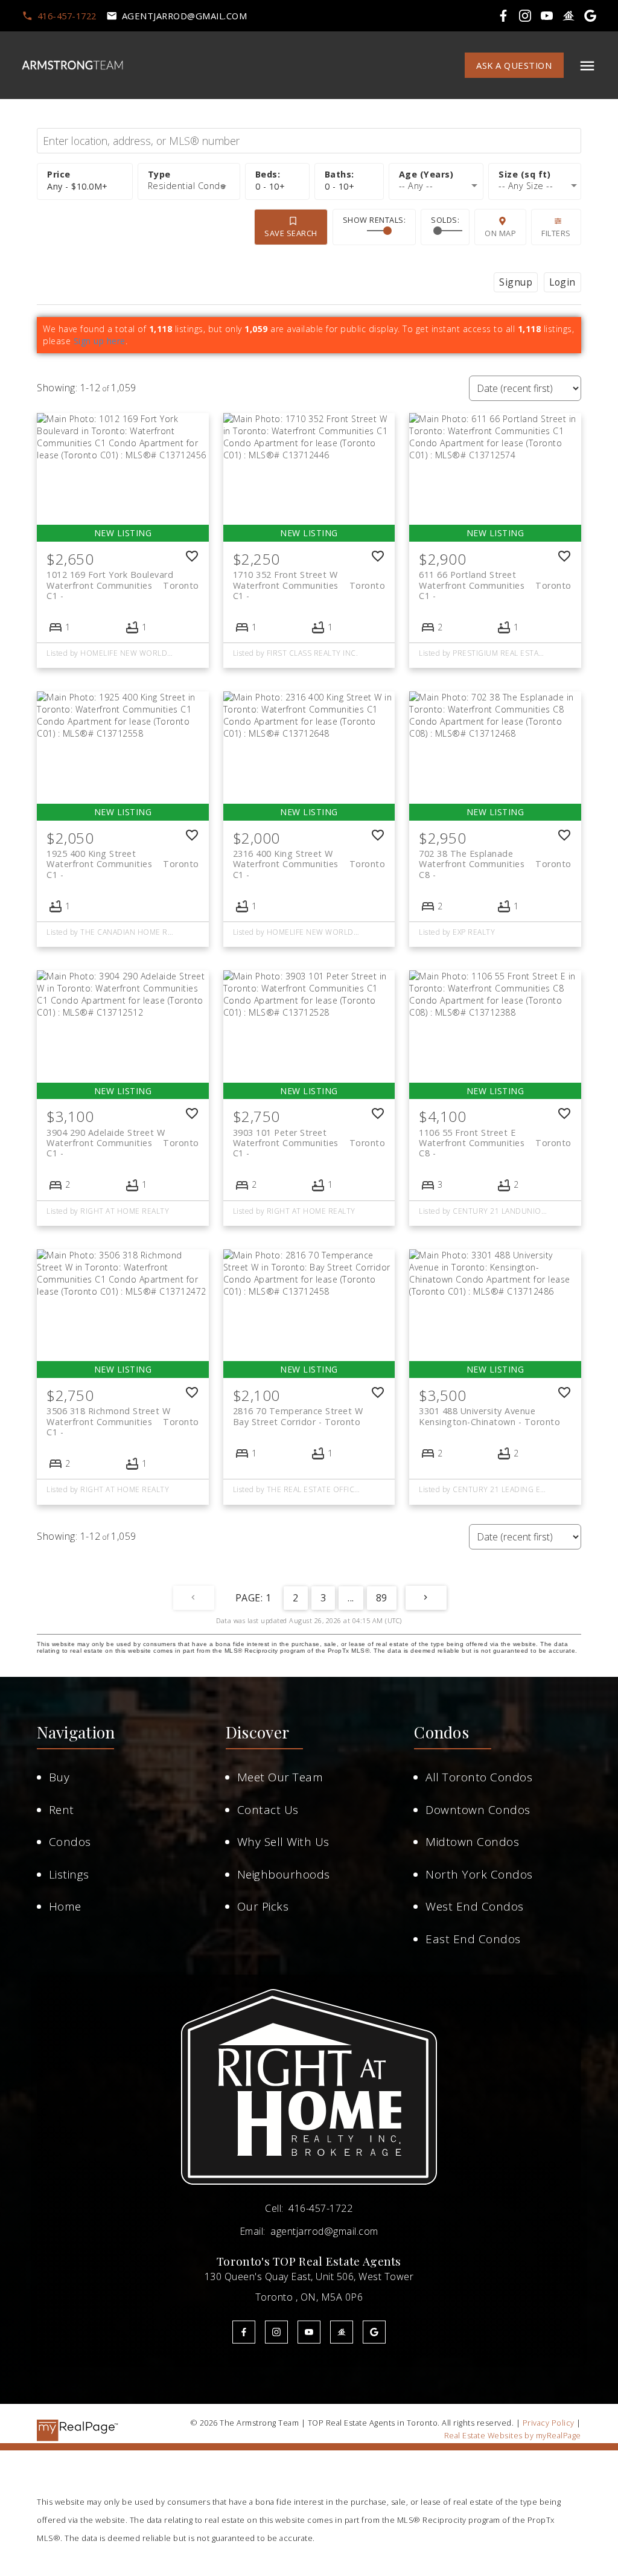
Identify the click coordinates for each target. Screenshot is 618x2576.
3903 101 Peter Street (309, 1138)
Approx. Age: (436, 175)
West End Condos (475, 1906)
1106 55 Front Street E (495, 1138)
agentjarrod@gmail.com (185, 16)
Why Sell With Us (283, 1842)
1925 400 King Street (123, 859)
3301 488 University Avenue (489, 1416)
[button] (59, 16)
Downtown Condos (478, 1810)
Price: (78, 186)
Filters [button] (556, 233)
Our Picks (263, 1906)
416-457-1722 (67, 16)
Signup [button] (516, 282)
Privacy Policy (549, 2423)
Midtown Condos (472, 1842)
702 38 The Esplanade (495, 859)
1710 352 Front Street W (309, 580)
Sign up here (100, 341)
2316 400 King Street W (309, 859)
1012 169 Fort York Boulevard (123, 580)
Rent (62, 1810)
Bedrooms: (270, 186)
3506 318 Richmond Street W (123, 1416)
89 (382, 1598)
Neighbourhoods (284, 1874)
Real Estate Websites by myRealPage (513, 2435)
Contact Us (268, 1810)
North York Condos (479, 1874)
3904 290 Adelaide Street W (123, 1138)
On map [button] (500, 233)
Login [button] (562, 282)
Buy (59, 1777)
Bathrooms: (340, 186)
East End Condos (473, 1939)
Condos (70, 1842)
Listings (69, 1874)
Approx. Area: (534, 175)
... (351, 1598)
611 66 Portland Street (495, 580)
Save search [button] (291, 233)
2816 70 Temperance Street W (298, 1416)
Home (65, 1906)
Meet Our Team (280, 1777)
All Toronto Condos (479, 1777)
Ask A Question (514, 66)
